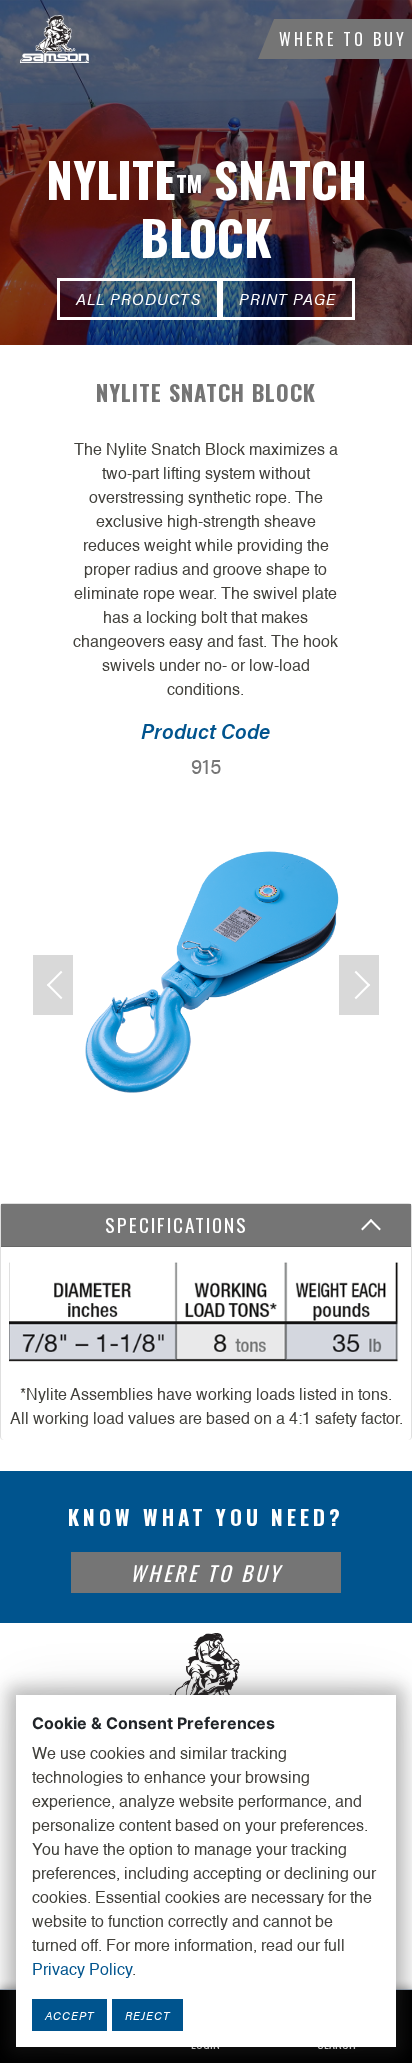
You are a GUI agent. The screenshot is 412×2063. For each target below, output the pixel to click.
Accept (69, 2015)
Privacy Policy (82, 1971)
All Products (138, 298)
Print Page (287, 298)
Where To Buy (343, 39)
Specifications (182, 1224)
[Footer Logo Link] (206, 1679)
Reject (147, 2015)
